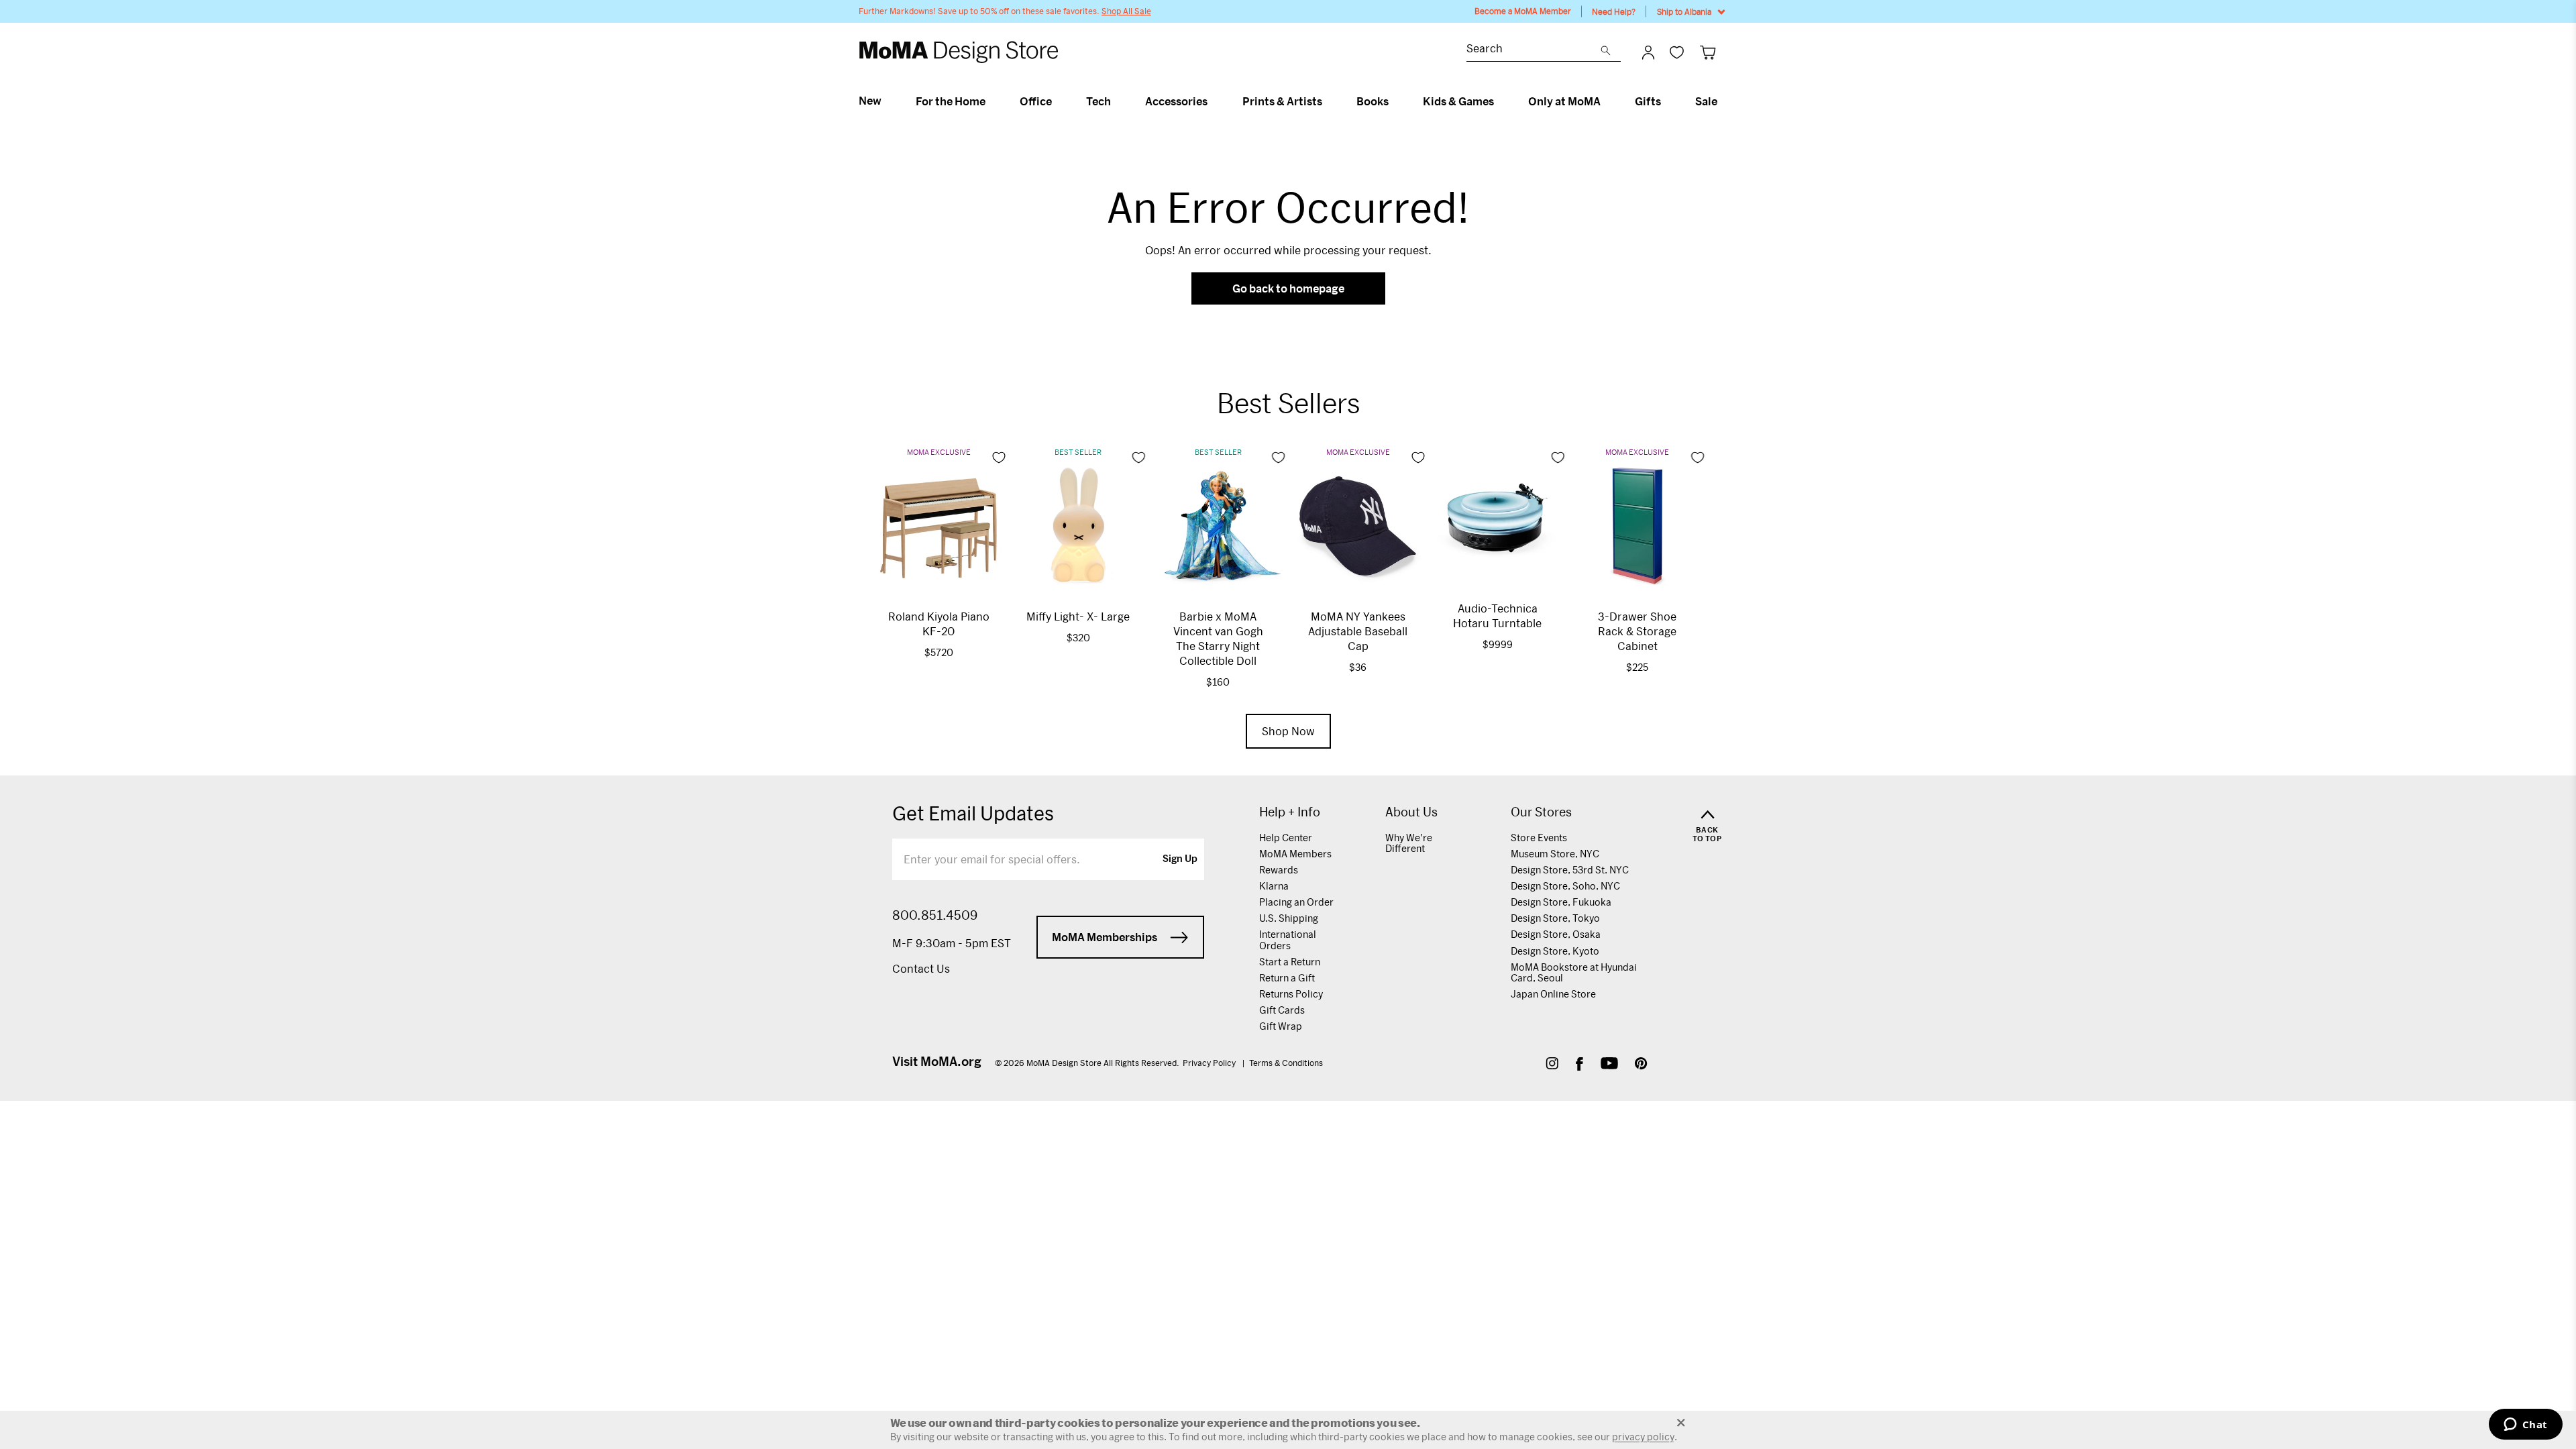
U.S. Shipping (1289, 918)
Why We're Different (1409, 843)
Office (1036, 101)
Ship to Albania (1684, 11)
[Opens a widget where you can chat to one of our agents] (2525, 1426)
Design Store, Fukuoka (1561, 902)
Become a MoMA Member (1523, 11)
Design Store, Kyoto (1555, 951)
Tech (1098, 101)
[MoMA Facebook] (1579, 1065)
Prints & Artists (1282, 101)
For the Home (951, 101)
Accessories (1176, 101)
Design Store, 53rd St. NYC (1570, 870)
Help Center (1286, 838)
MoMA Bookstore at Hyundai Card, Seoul (1574, 972)
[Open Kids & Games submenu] (1500, 101)
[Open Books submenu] (1394, 101)
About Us (1411, 812)
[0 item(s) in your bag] (1708, 52)
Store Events (1539, 838)
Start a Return (1290, 962)
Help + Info (1290, 812)
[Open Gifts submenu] (1667, 101)
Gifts (1648, 101)
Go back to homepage (1288, 288)
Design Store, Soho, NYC (1565, 886)
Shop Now (1288, 731)
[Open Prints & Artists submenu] (1328, 101)
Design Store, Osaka (1556, 934)
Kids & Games (1458, 101)
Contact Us (921, 968)
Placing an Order (1296, 902)
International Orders (1288, 940)
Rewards (1279, 870)
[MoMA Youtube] (1609, 1065)
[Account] (1648, 52)
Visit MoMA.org (937, 1061)
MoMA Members (1295, 854)
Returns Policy (1291, 994)
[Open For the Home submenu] (991, 101)
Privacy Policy (1210, 1063)
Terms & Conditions (1286, 1063)
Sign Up (1180, 859)
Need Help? (1614, 11)
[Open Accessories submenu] (1213, 101)
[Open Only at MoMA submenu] (1606, 101)
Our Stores (1541, 812)
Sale (1706, 101)
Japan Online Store (1553, 994)
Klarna (1274, 886)
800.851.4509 (935, 915)
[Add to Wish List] (999, 458)
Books (1373, 101)
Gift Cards (1282, 1010)
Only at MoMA (1564, 101)
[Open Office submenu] (1058, 101)
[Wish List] (1677, 52)
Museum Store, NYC (1555, 854)
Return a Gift (1287, 978)
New (870, 101)
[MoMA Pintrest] (1641, 1065)
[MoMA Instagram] (1552, 1065)
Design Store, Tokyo (1555, 918)
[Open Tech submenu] (1117, 101)
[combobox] (1534, 50)
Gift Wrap (1281, 1026)
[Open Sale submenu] (1723, 101)
